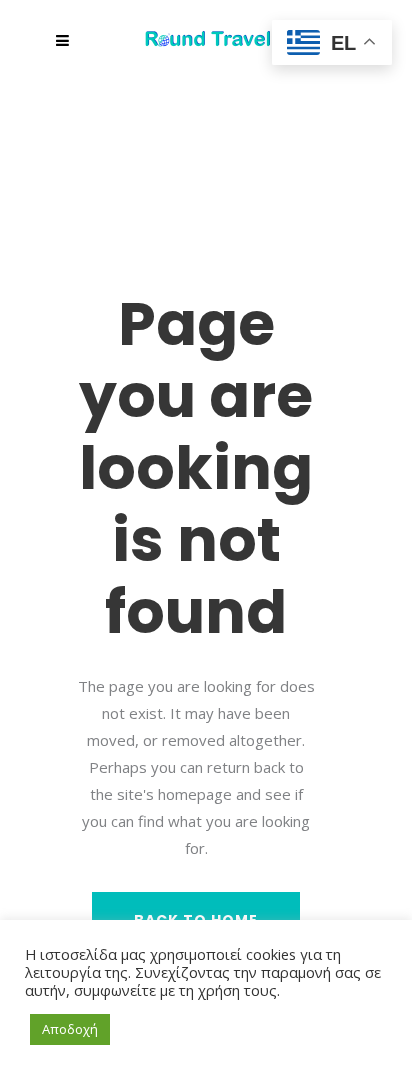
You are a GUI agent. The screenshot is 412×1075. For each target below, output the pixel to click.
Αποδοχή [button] (70, 1029)
